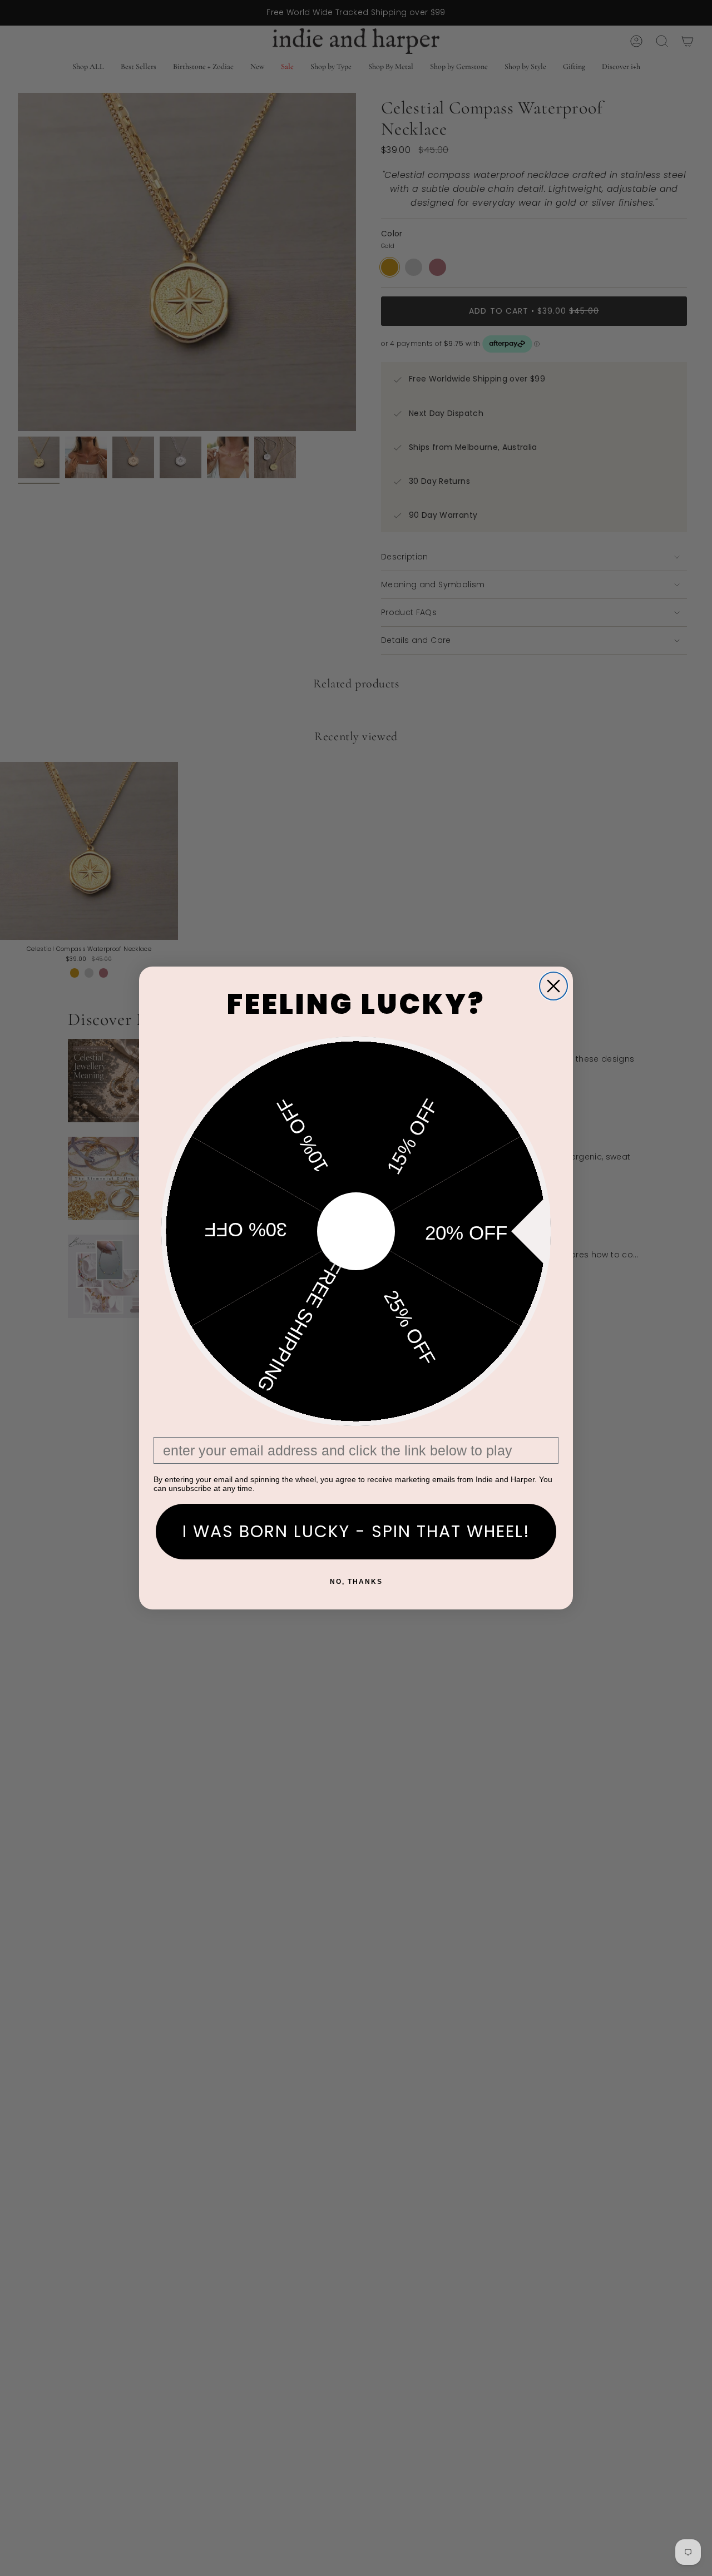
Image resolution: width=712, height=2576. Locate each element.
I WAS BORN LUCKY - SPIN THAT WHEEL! (356, 1531)
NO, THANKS (356, 1582)
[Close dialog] (553, 986)
